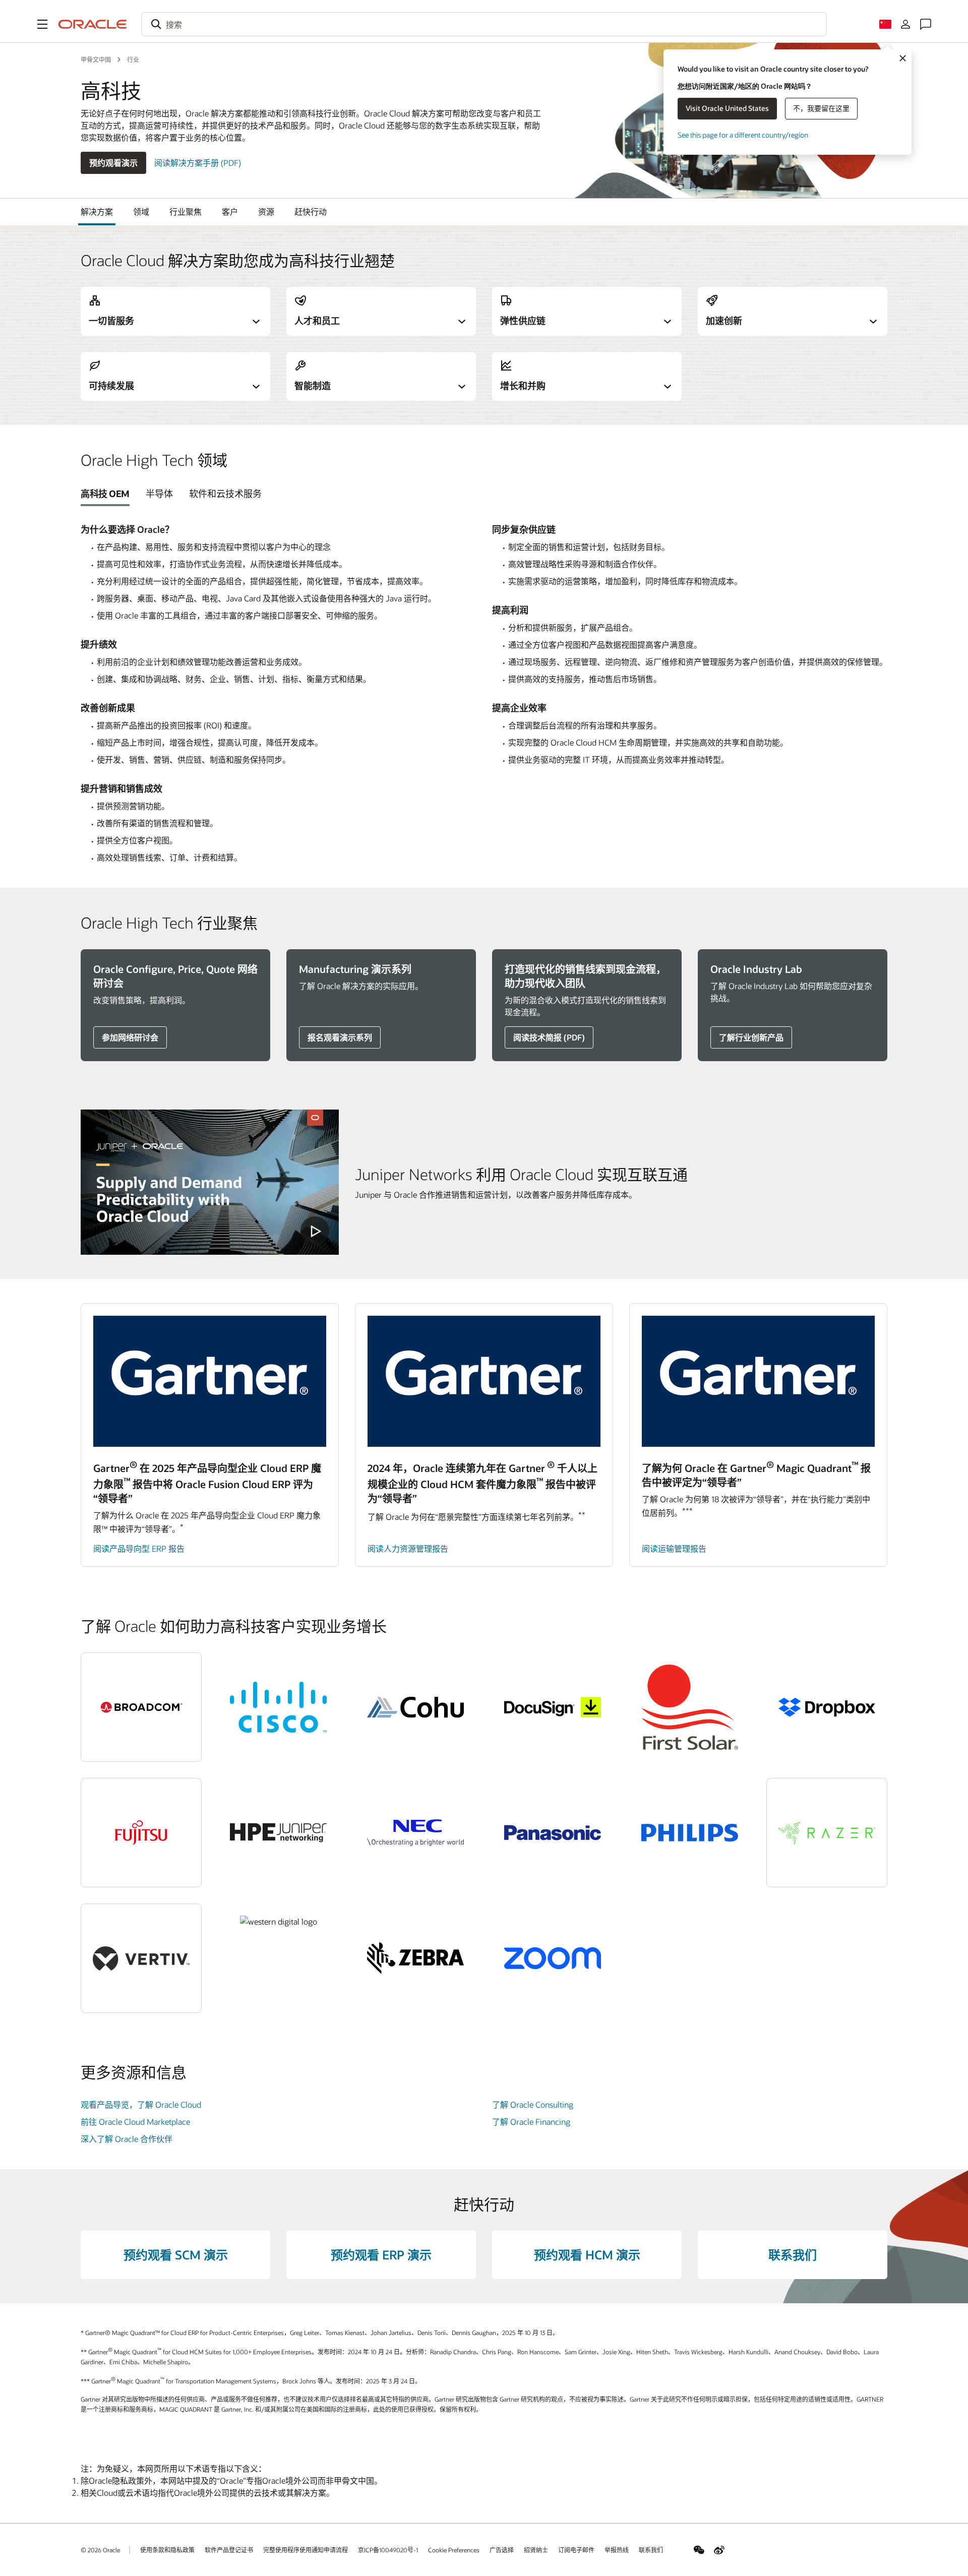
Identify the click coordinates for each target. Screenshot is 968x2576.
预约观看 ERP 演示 (381, 2255)
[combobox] (484, 24)
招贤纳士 (536, 2550)
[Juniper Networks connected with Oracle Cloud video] (210, 1182)
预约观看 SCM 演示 (176, 2255)
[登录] (905, 24)
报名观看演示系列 (340, 1037)
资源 (266, 211)
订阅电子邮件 (576, 2550)
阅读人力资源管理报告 (408, 1548)
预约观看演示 (113, 163)
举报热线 (617, 2550)
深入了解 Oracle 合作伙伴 (127, 2139)
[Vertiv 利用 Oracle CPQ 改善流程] (141, 1958)
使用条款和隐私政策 (167, 2550)
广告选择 (502, 2550)
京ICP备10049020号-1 (388, 2550)
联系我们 (793, 2255)
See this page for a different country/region (743, 135)
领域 (141, 211)
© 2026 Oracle (100, 2550)
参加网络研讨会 (130, 1037)
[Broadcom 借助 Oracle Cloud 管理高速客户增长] (141, 1707)
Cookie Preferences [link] (454, 2550)
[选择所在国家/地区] (885, 24)
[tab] (105, 494)
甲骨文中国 (96, 59)
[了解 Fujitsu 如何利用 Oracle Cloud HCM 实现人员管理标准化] (141, 1833)
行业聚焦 (186, 211)
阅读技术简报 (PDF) (549, 1037)
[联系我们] (926, 24)
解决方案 (97, 211)
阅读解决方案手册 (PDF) (198, 163)
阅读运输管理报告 (674, 1548)
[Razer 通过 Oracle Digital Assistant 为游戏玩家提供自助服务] (827, 1833)
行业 (133, 59)
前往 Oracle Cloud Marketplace (135, 2122)
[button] (42, 24)
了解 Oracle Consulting (533, 2104)
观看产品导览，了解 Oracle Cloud (141, 2104)
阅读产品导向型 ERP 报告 (139, 1548)
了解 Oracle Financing (531, 2122)
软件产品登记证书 (229, 2550)
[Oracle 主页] (93, 24)
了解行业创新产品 (751, 1037)
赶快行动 (311, 211)
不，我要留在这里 (821, 108)
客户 (230, 211)
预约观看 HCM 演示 (587, 2255)
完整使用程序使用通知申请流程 (306, 2550)
